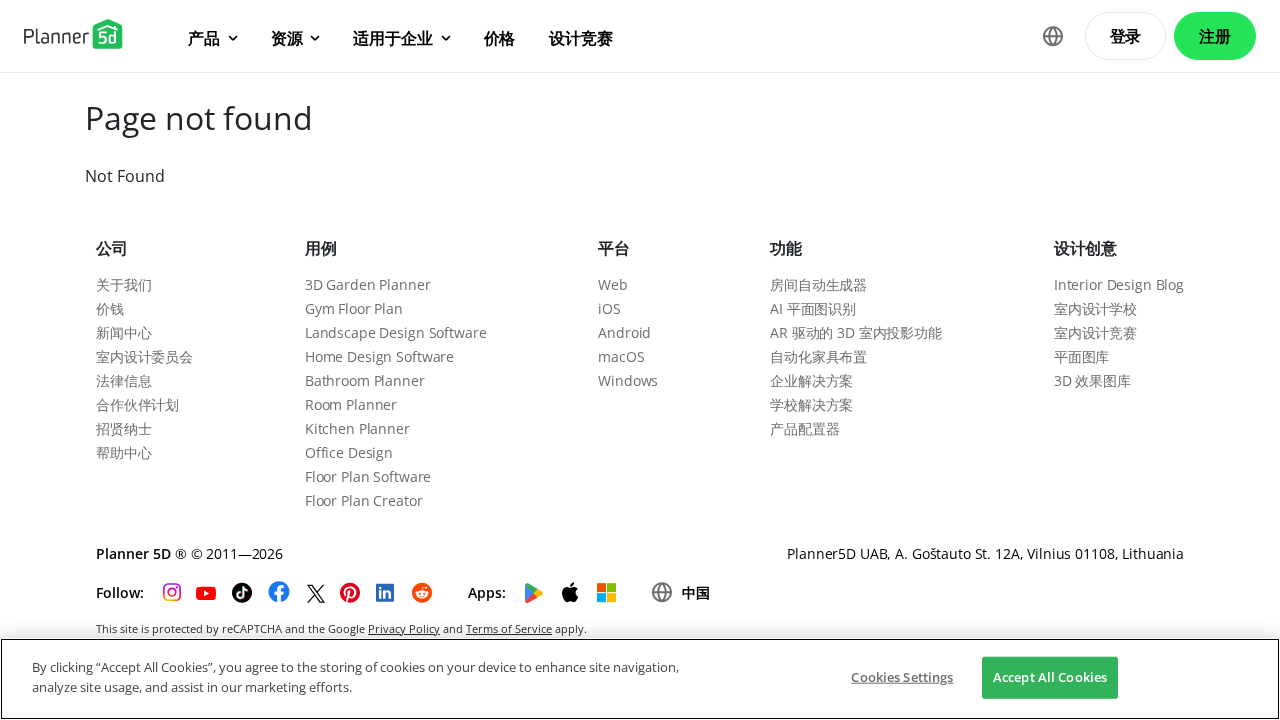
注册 (1215, 36)
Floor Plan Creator (363, 500)
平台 (614, 248)
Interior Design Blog (1119, 284)
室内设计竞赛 (1095, 332)
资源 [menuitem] (287, 38)
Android (624, 332)
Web (613, 284)
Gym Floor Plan (354, 308)
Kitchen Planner (357, 428)
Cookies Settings (902, 677)
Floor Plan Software (368, 476)
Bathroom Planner (365, 380)
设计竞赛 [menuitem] (580, 38)
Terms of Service (509, 628)
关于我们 (123, 284)
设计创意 (1085, 248)
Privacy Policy (404, 628)
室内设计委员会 (144, 356)
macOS (621, 356)
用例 (321, 248)
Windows (628, 380)
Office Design (349, 452)
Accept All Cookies (1050, 677)
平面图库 (1081, 356)
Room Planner (351, 404)
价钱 (110, 308)
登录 (1126, 36)
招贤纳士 (123, 428)
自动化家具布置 (818, 356)
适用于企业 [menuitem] (392, 38)
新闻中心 (123, 332)
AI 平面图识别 (813, 308)
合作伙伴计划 (137, 404)
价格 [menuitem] (500, 38)
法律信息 (123, 380)
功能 (786, 248)
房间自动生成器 (818, 284)
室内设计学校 (1095, 308)
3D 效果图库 (1092, 380)
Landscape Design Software (396, 332)
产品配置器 (804, 428)
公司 (112, 248)
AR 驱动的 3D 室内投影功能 (856, 332)
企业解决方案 (811, 380)
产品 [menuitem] (204, 38)
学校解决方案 (811, 404)
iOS (609, 308)
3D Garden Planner (368, 284)
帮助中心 (123, 452)
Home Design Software (379, 356)
